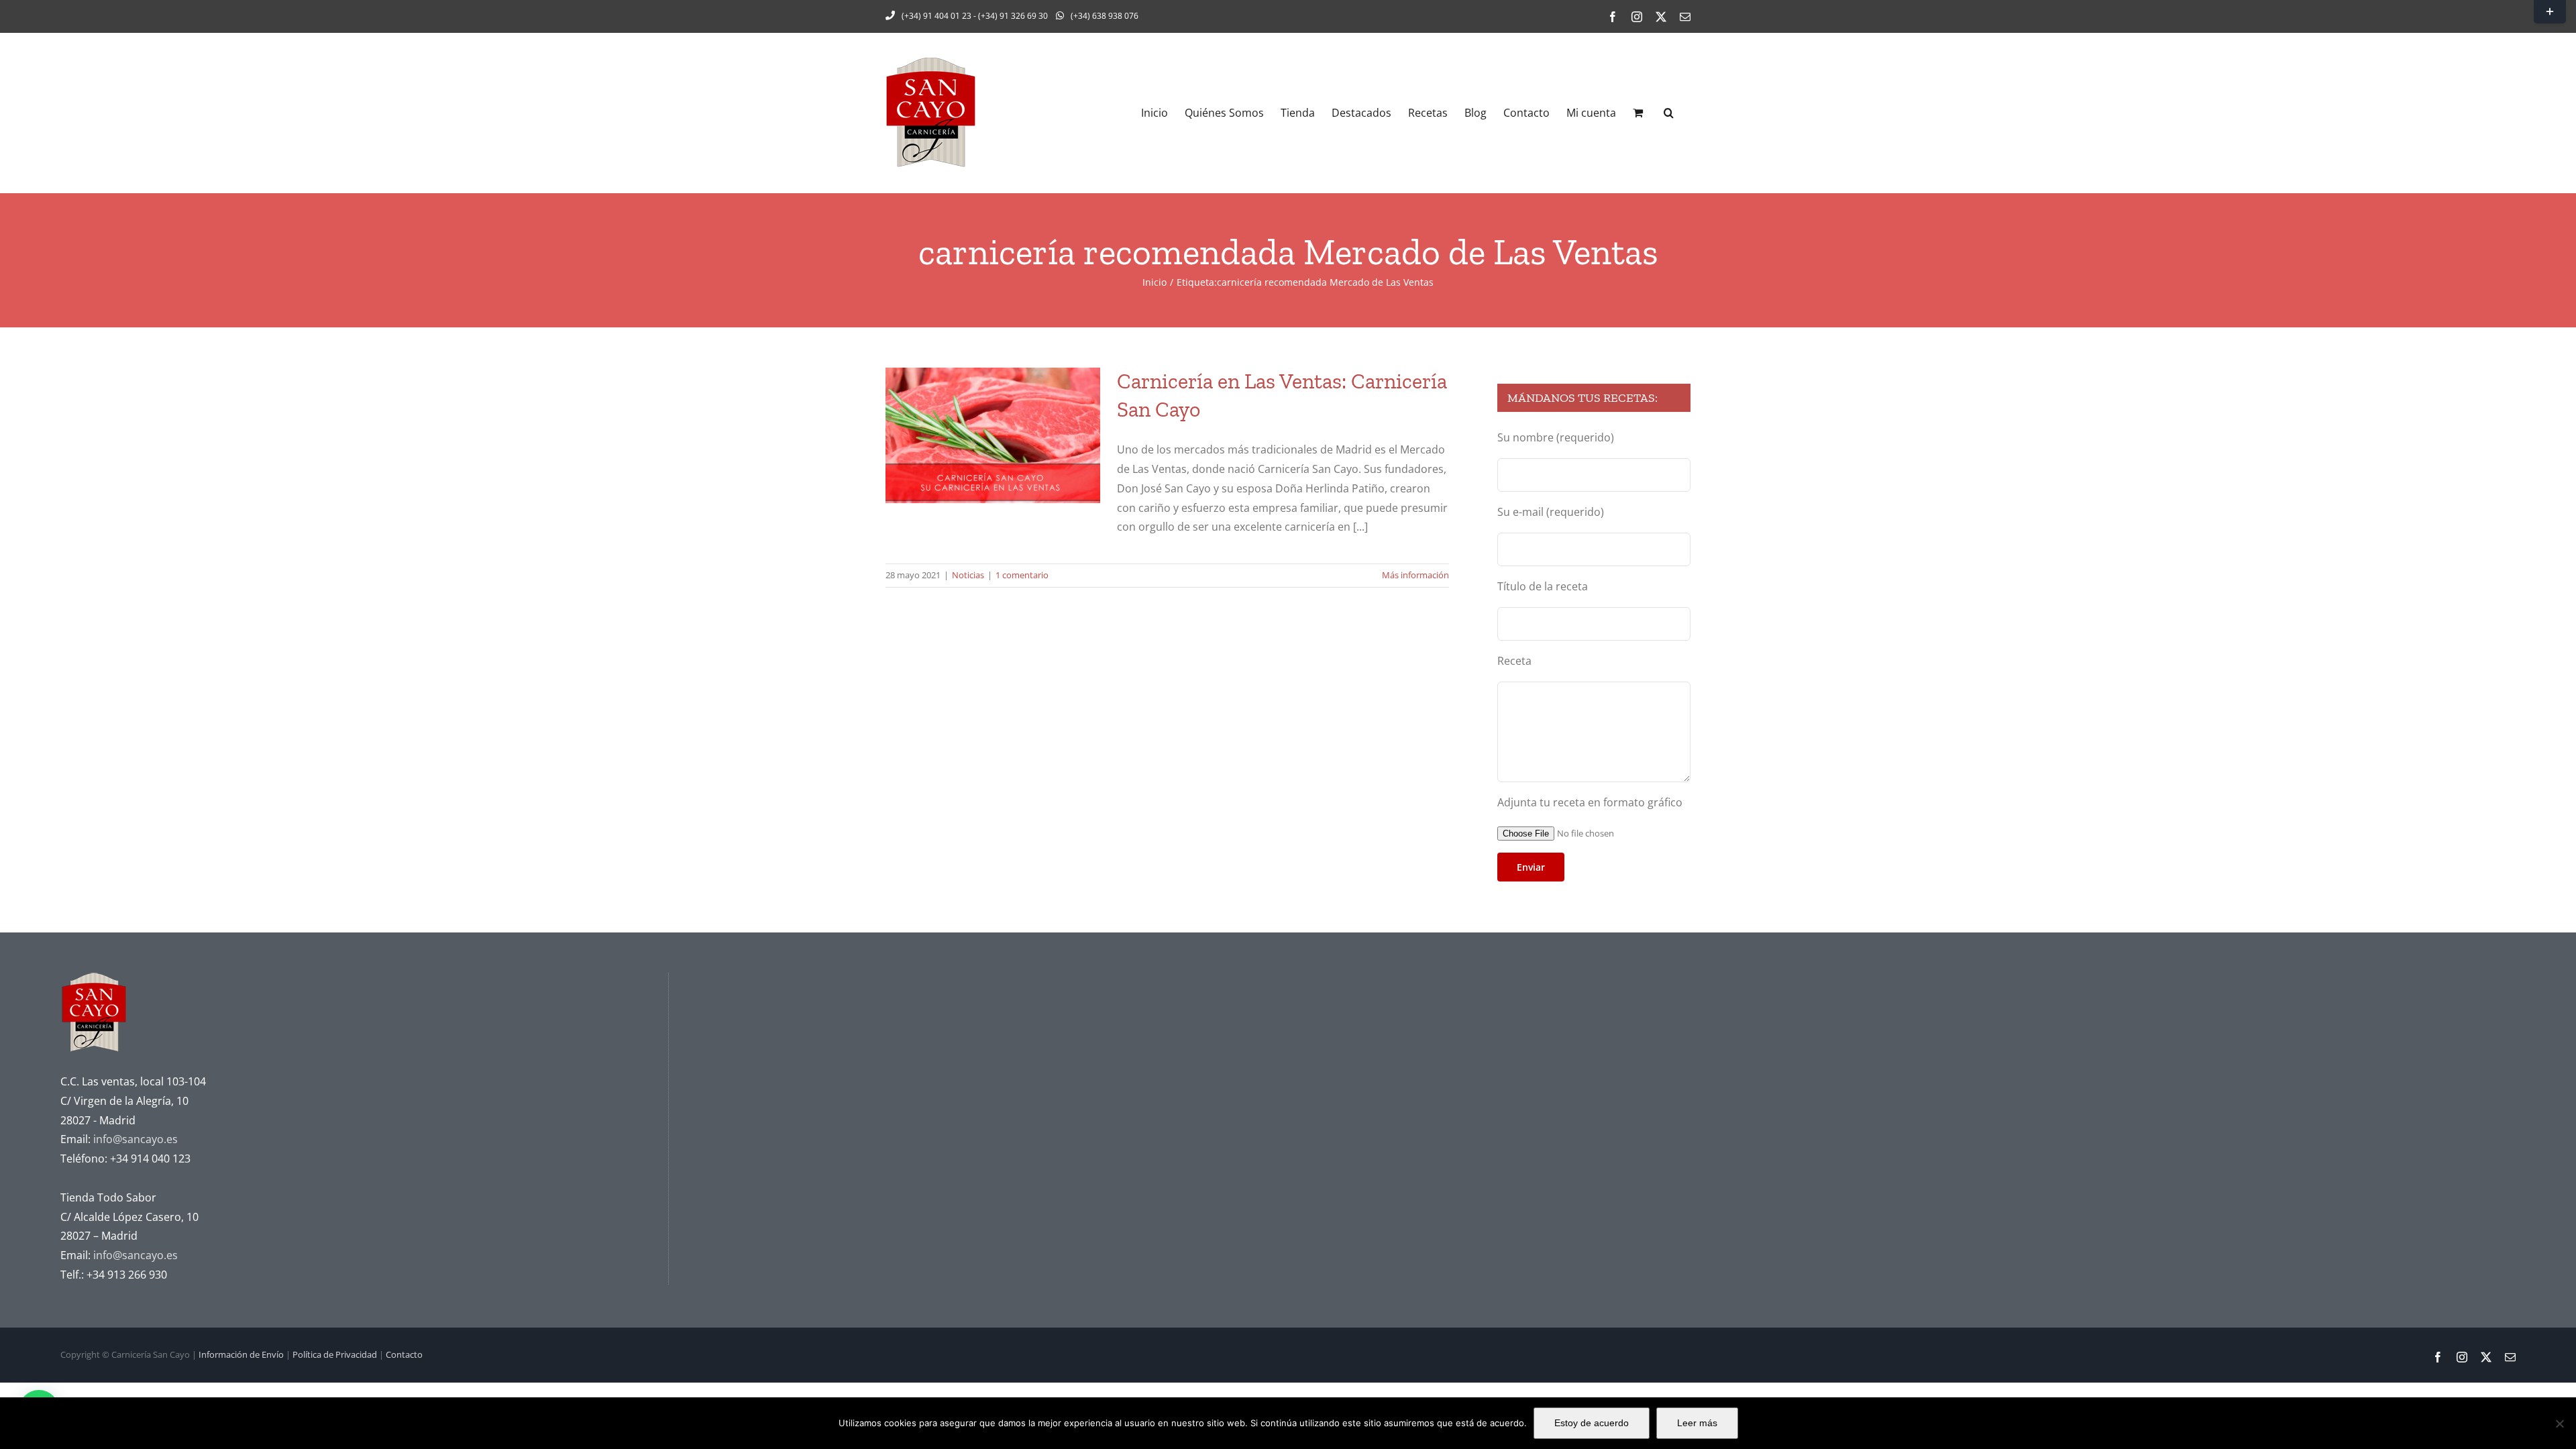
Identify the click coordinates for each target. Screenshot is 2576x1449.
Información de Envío (241, 1354)
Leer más (1697, 1423)
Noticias (968, 575)
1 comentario (1022, 575)
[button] (1669, 113)
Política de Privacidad (335, 1354)
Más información (1415, 575)
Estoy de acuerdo (1592, 1423)
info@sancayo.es (136, 1139)
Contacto (404, 1354)
